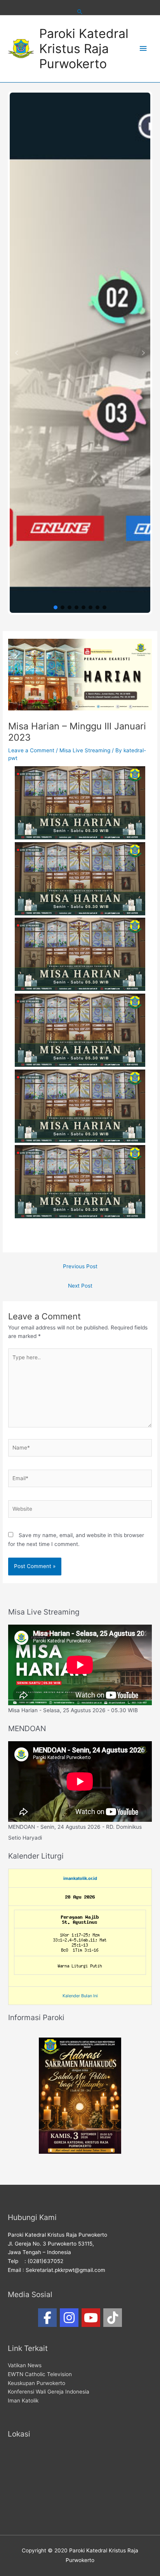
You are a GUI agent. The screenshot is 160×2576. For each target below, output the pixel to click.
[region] (80, 353)
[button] (17, 353)
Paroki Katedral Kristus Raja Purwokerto (84, 49)
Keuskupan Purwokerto (37, 2383)
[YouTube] (91, 2318)
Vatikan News (25, 2365)
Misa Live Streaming (85, 750)
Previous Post (80, 1266)
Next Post (80, 1286)
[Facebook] (47, 2318)
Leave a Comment (31, 750)
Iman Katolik (23, 2401)
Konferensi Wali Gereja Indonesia (49, 2392)
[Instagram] (69, 2318)
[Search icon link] (80, 12)
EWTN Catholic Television (40, 2374)
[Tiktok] (113, 2318)
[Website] (80, 1510)
